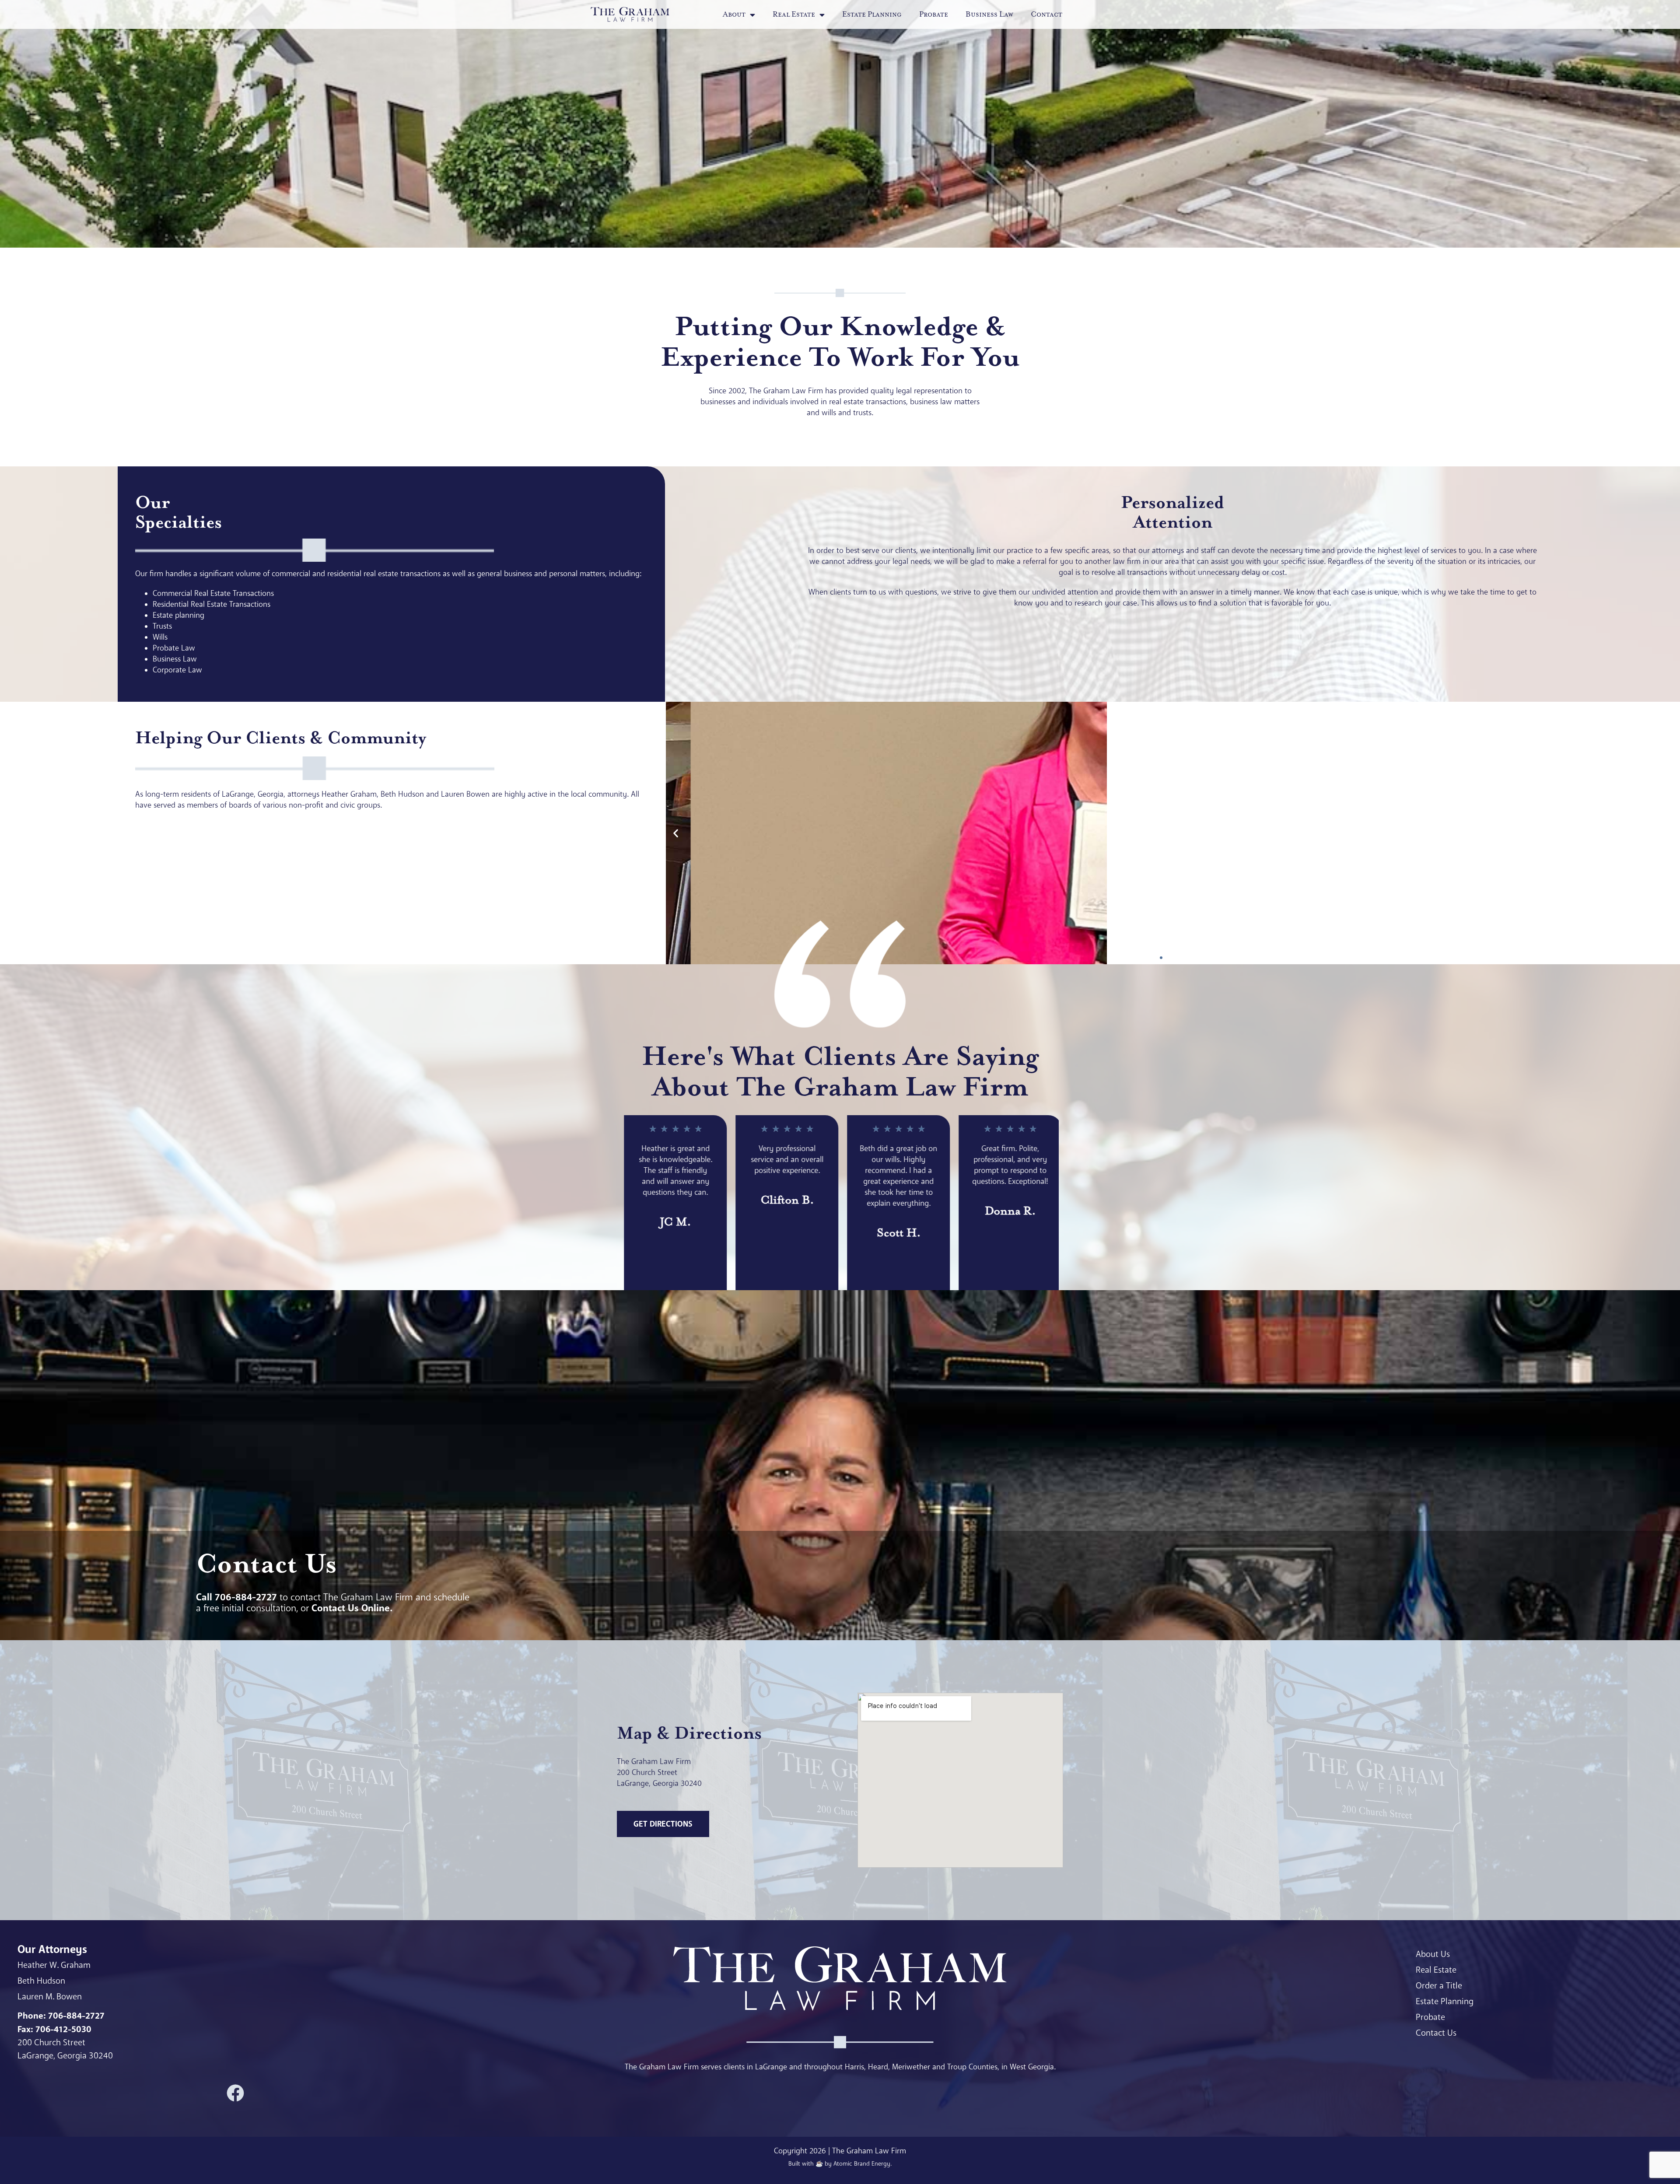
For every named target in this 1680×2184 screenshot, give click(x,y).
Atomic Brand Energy (862, 2163)
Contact (1046, 14)
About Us (1433, 1954)
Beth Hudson (41, 1981)
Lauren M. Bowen (50, 1997)
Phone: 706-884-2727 (61, 2016)
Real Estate (1436, 1970)
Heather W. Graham (54, 1965)
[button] (676, 833)
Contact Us (1436, 2033)
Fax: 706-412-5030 (54, 2029)
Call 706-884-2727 (236, 1597)
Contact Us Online (351, 1608)
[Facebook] (235, 2093)
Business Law (989, 14)
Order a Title (1439, 1986)
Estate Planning (872, 14)
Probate (934, 14)
